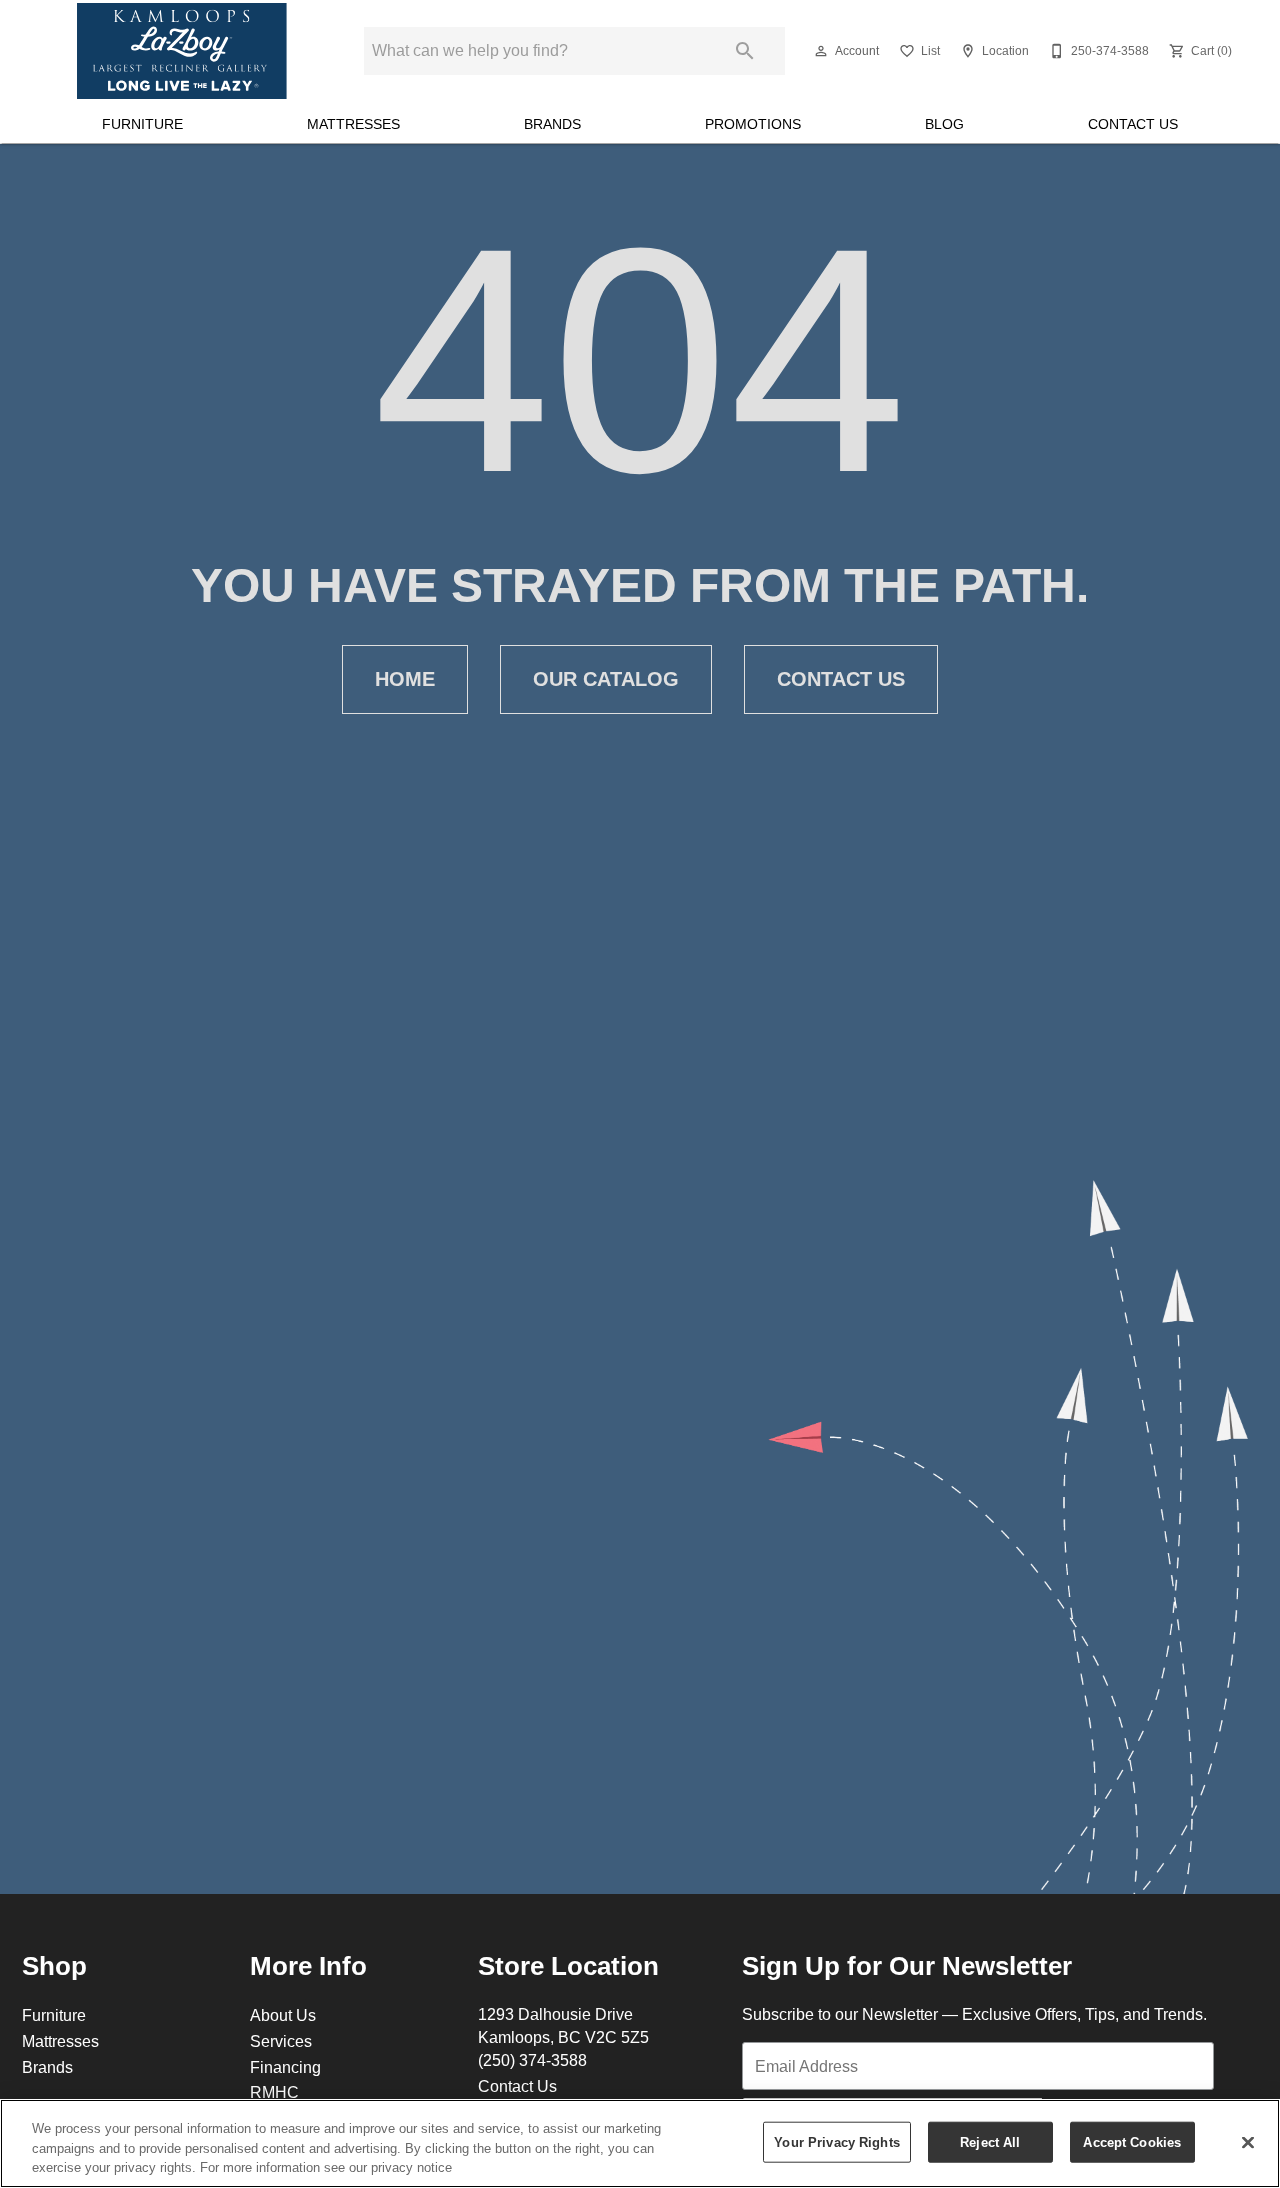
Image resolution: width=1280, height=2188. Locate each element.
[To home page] (182, 51)
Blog (944, 124)
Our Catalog (606, 679)
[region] (640, 2143)
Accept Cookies (1132, 2141)
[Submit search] (745, 51)
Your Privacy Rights (836, 2141)
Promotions (753, 124)
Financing (285, 2067)
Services (281, 2041)
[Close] (1248, 2142)
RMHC (274, 2092)
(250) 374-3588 (532, 2060)
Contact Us (1133, 124)
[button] (821, 51)
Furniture (142, 124)
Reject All (990, 2141)
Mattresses (353, 124)
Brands (552, 124)
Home (405, 679)
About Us (283, 2015)
